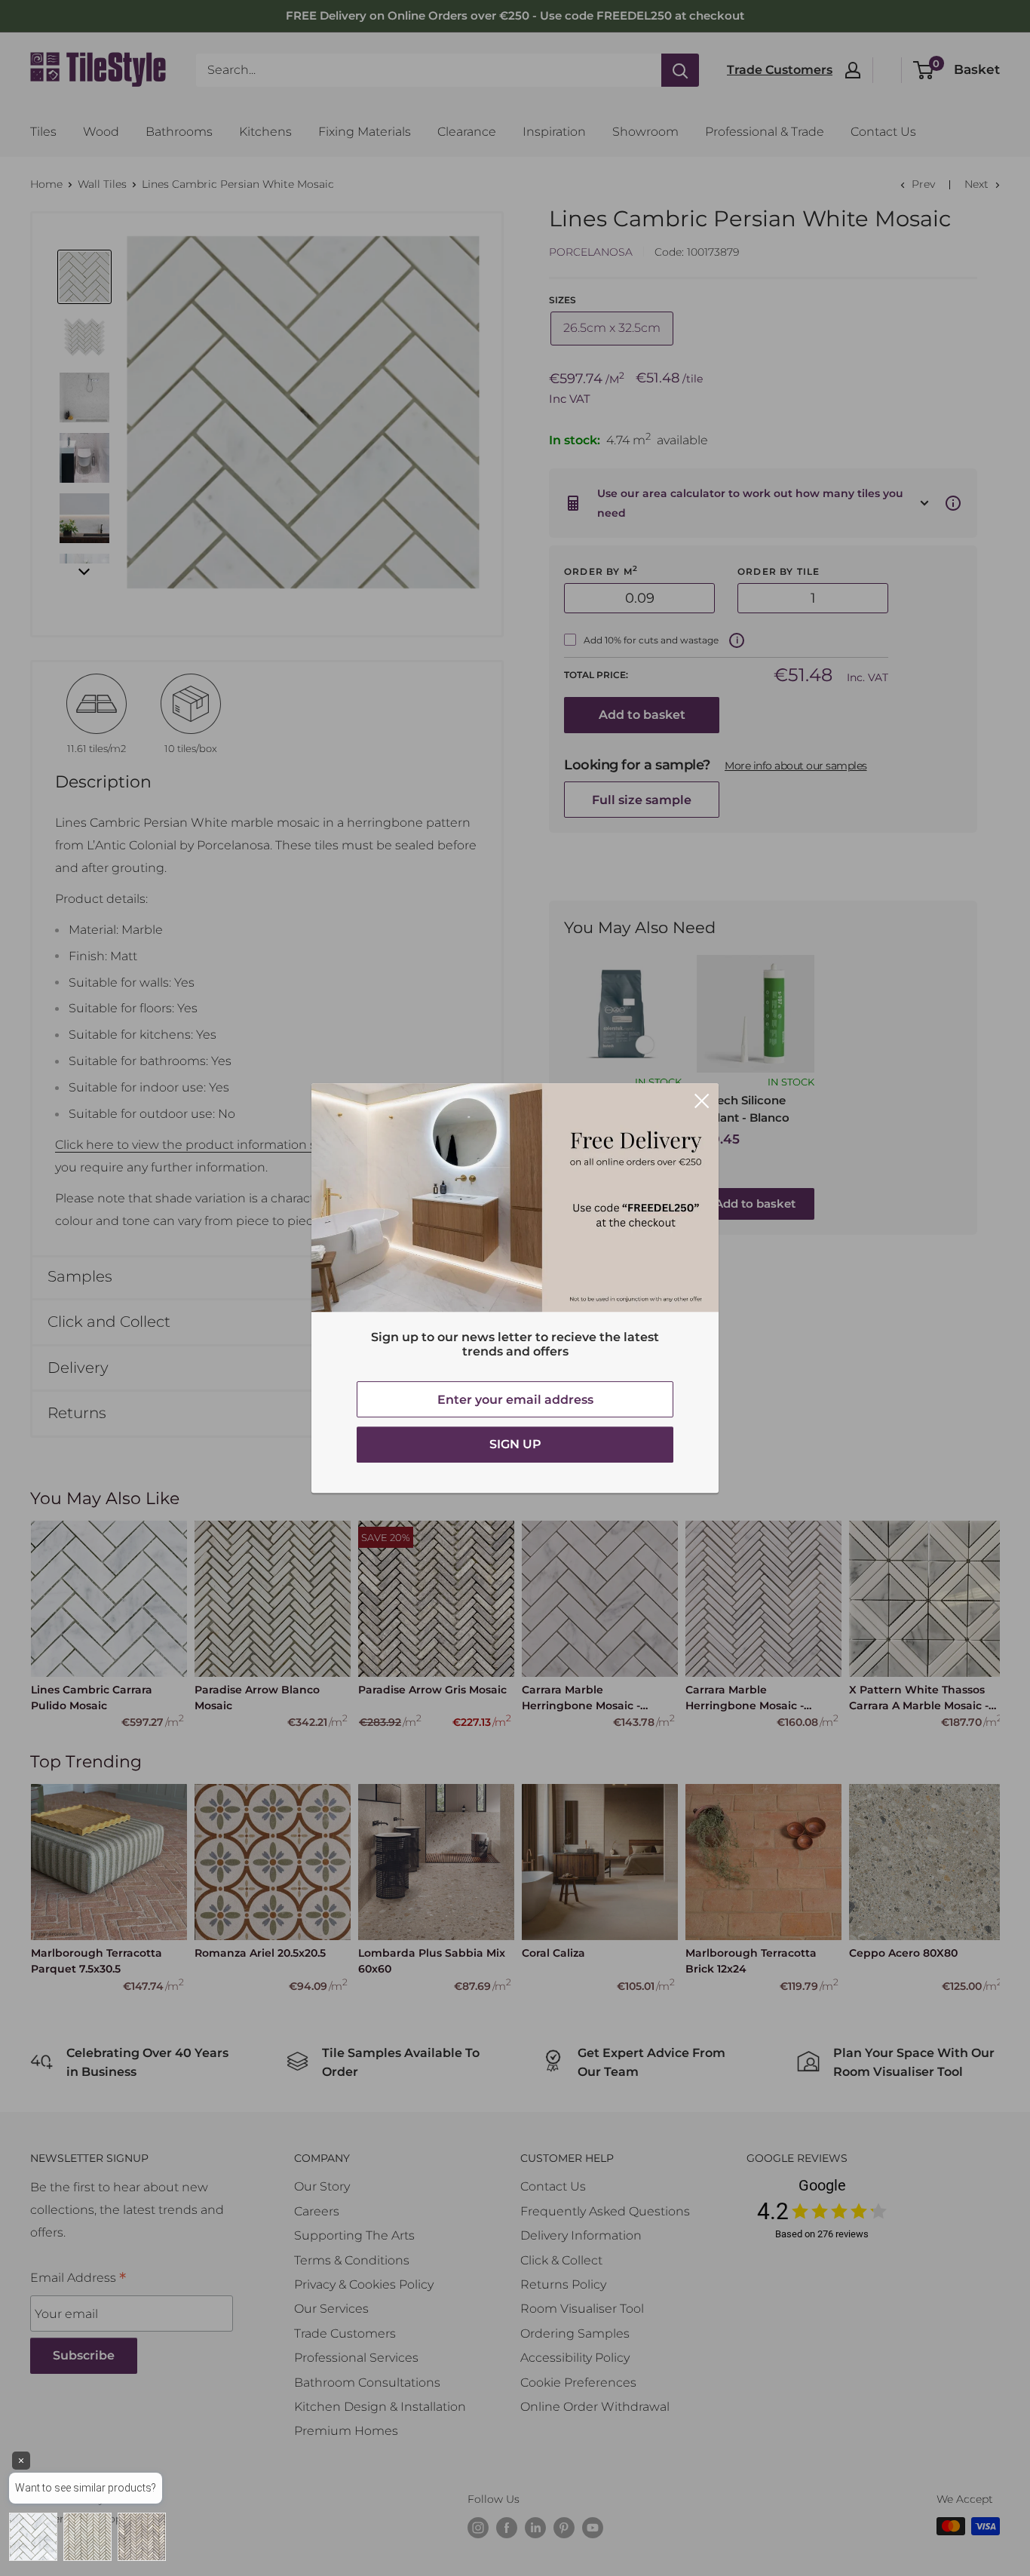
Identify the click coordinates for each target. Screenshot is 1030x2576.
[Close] (702, 1101)
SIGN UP (515, 1444)
